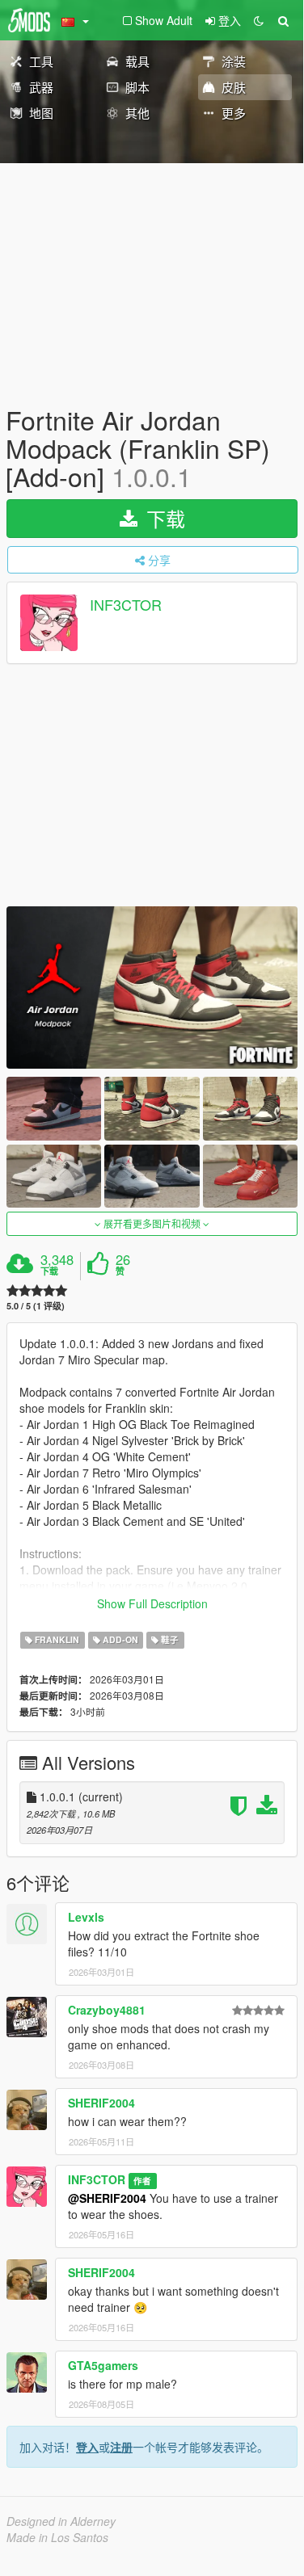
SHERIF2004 (101, 2103)
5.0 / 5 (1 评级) (36, 1306)
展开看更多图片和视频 (152, 1223)
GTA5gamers (103, 2365)
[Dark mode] (259, 20)
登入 (87, 2447)
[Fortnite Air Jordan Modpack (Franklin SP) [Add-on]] (152, 988)
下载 (163, 518)
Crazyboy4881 (107, 2010)
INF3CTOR (126, 604)
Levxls (86, 1917)
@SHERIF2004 (107, 2198)
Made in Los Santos (57, 2537)
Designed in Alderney (61, 2521)
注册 (121, 2447)
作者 (142, 2181)
